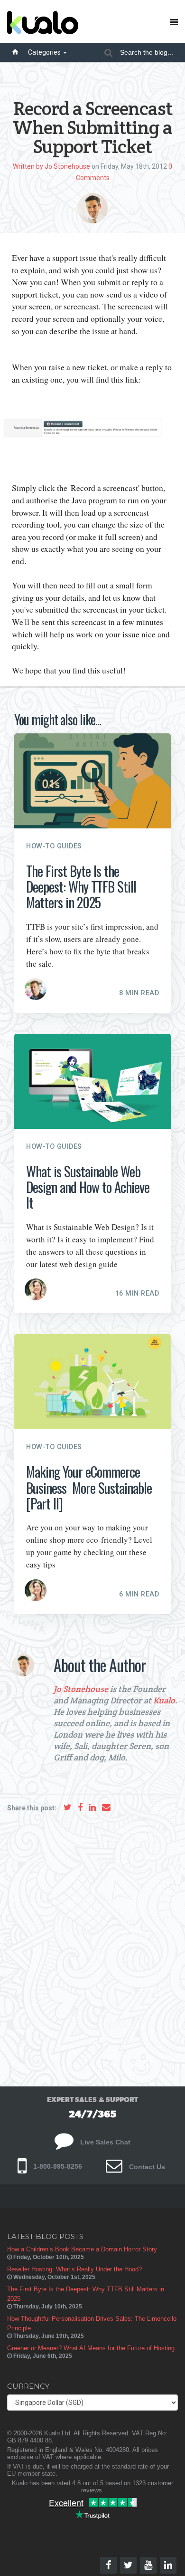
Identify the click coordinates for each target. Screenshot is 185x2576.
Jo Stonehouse (81, 1689)
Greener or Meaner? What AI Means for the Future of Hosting (91, 2348)
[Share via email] (106, 1807)
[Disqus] (92, 1945)
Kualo (164, 1700)
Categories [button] (45, 52)
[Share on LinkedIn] (92, 1807)
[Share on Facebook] (80, 1807)
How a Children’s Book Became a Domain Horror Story (82, 2249)
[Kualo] (74, 21)
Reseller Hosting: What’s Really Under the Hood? (74, 2269)
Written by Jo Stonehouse (51, 166)
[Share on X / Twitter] (68, 1807)
